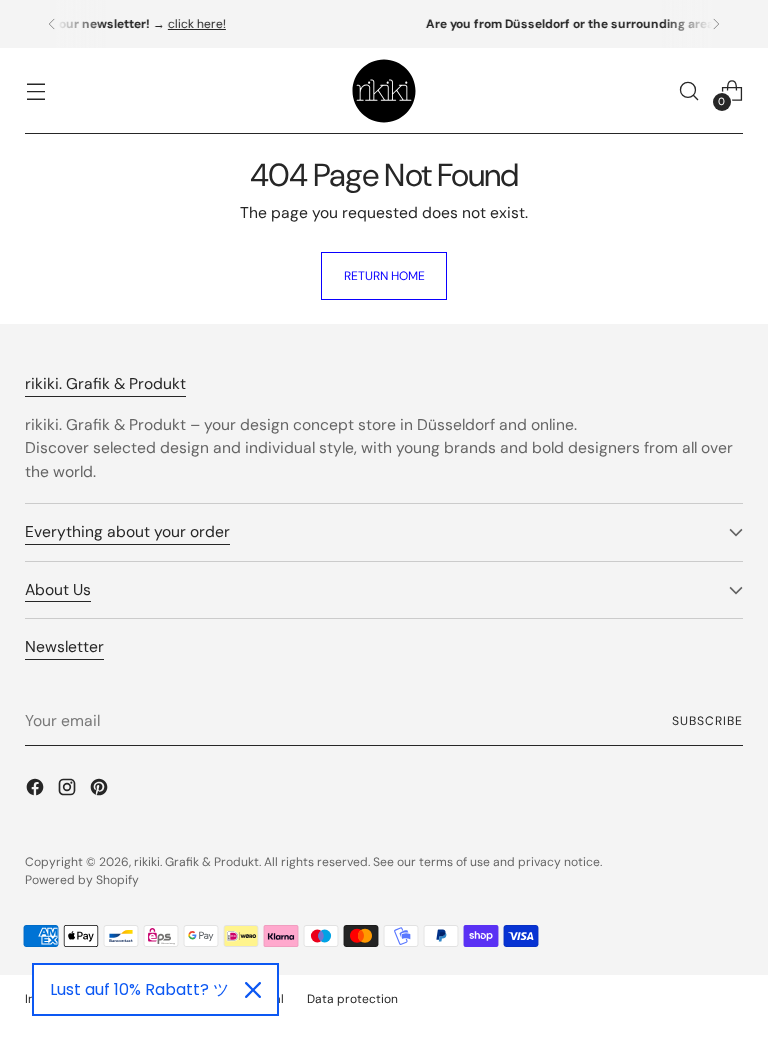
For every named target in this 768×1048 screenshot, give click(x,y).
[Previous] (52, 24)
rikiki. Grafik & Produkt (196, 862)
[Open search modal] (689, 91)
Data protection (352, 999)
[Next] (716, 24)
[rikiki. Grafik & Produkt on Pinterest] (101, 790)
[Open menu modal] (35, 91)
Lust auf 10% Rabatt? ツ (139, 989)
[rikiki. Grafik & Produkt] (384, 91)
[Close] (253, 990)
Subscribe (707, 721)
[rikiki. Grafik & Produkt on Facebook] (37, 790)
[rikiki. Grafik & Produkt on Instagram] (69, 790)
